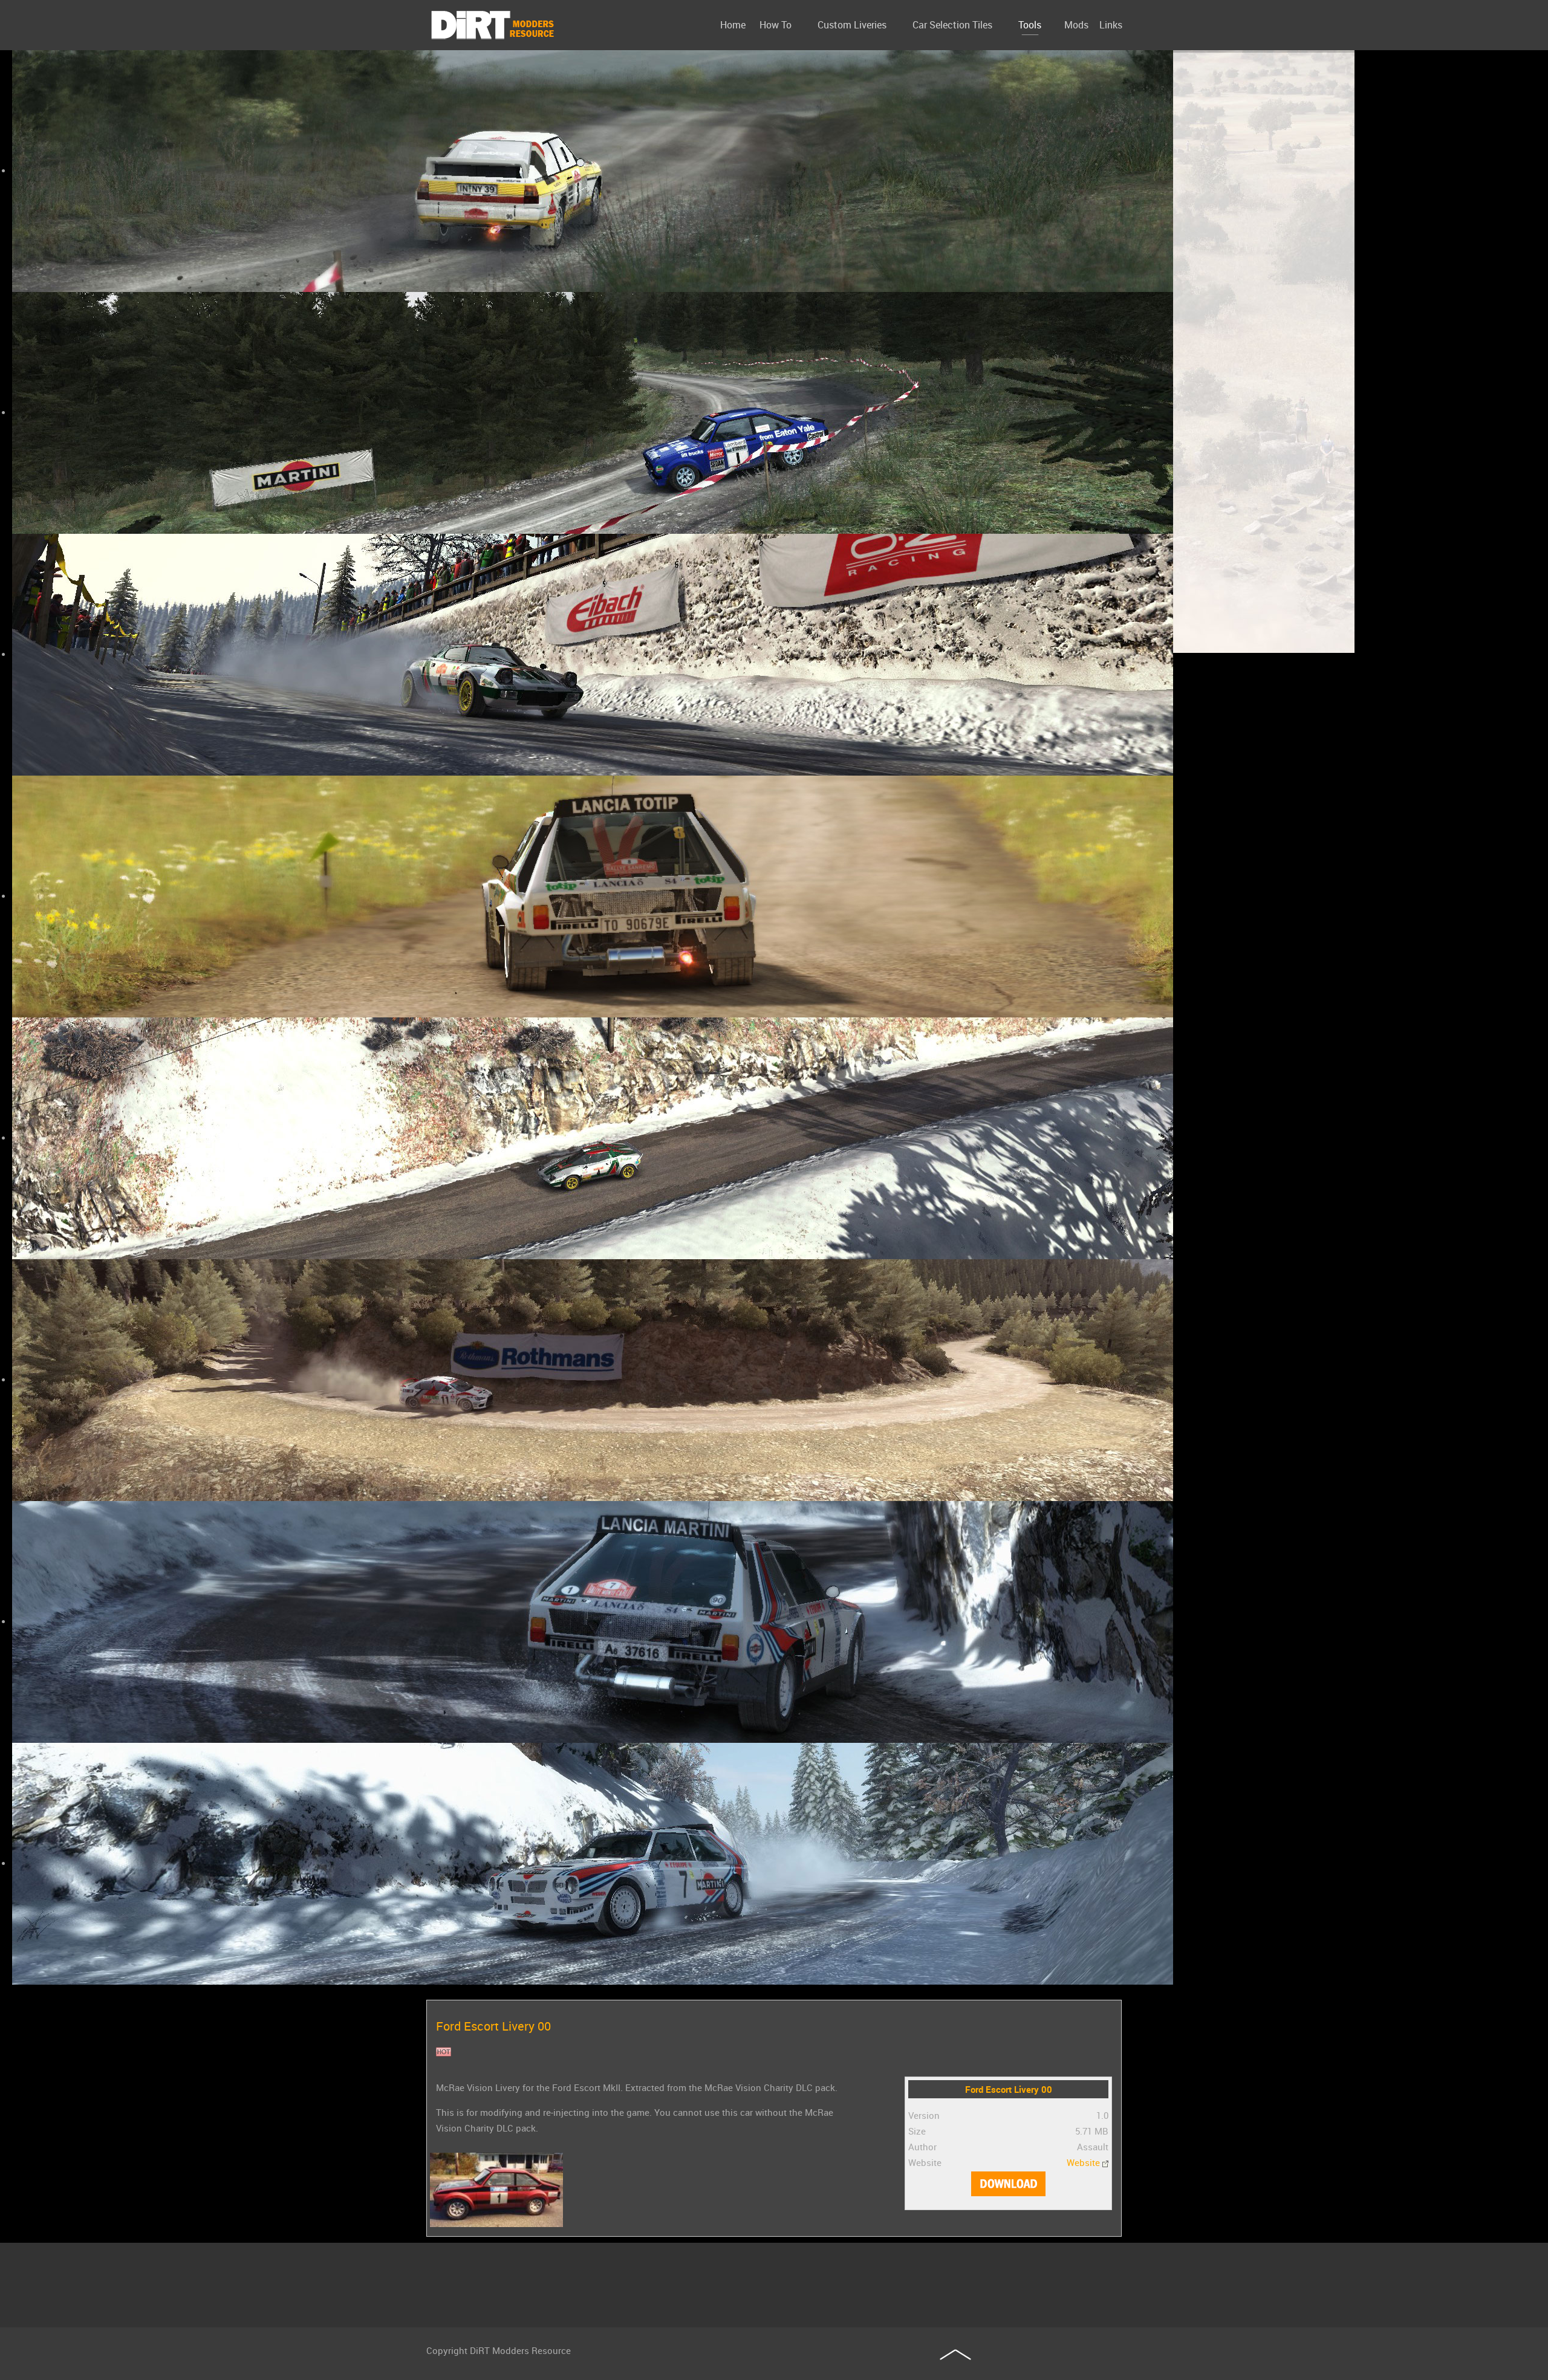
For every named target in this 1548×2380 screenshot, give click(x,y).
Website (1083, 2162)
